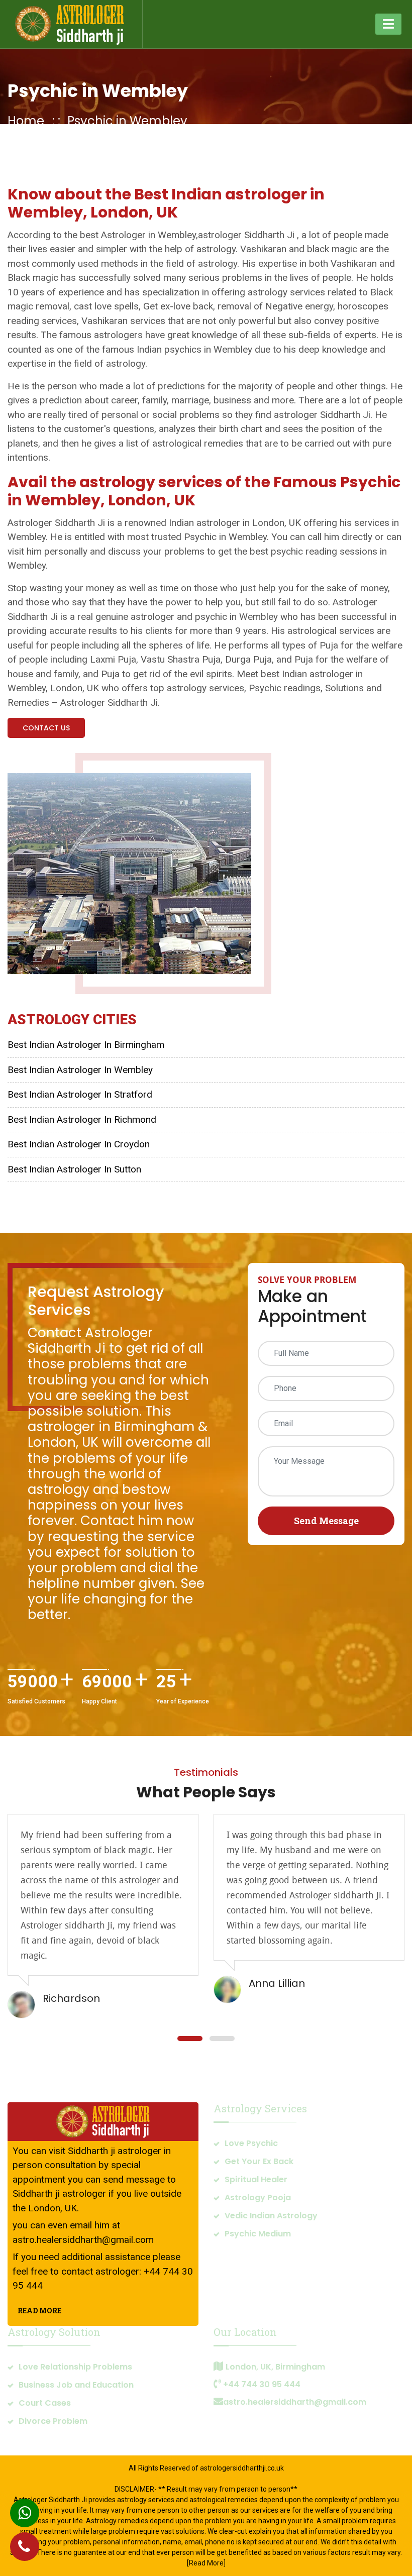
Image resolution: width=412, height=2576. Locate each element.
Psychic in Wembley (98, 91)
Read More (39, 2311)
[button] (190, 2038)
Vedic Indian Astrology (271, 2216)
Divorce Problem (53, 2421)
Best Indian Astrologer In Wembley (80, 1070)
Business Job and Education (76, 2385)
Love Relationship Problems (75, 2367)
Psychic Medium (258, 2234)
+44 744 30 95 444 (262, 2384)
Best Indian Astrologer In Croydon (79, 1144)
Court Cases (45, 2403)
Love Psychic (251, 2143)
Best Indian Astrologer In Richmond (82, 1119)
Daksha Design (244, 2479)
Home (26, 121)
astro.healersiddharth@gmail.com (83, 2240)
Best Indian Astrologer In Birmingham (86, 1045)
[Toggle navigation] (388, 24)
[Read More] (206, 2563)
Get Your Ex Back (259, 2161)
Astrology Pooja (258, 2197)
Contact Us (46, 728)
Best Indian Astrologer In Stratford (80, 1094)
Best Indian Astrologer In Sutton (74, 1169)
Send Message (326, 1521)
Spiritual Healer (256, 2179)
